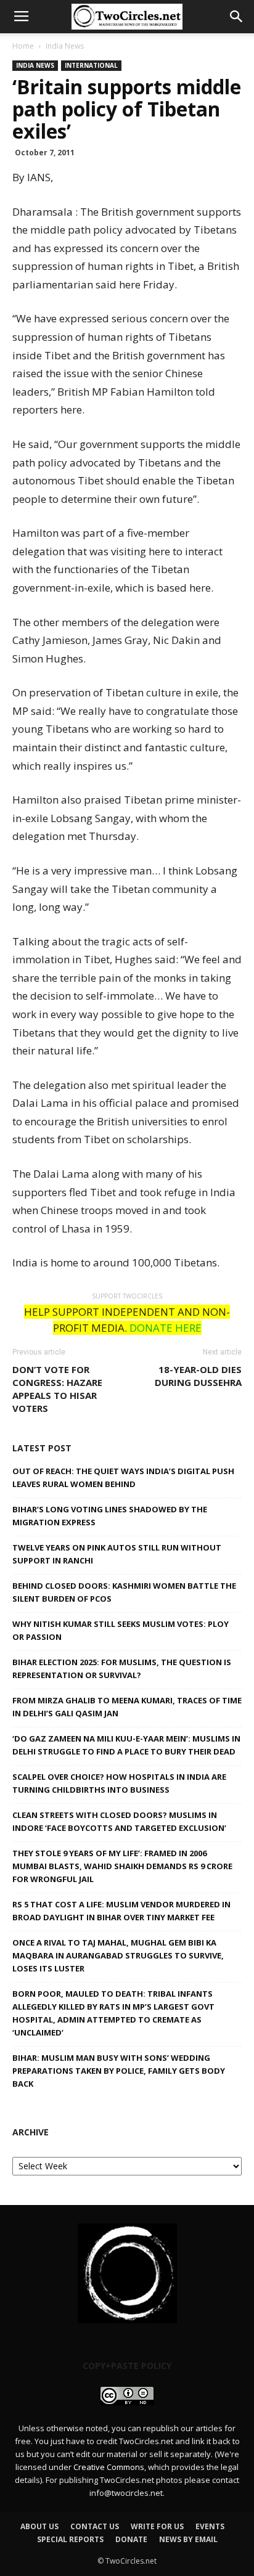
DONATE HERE (166, 1328)
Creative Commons (109, 2467)
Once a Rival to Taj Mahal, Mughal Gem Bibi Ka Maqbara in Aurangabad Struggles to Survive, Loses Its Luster (118, 1955)
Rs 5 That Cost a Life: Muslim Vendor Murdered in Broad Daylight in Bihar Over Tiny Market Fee (121, 1911)
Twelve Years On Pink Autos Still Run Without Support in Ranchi (117, 1554)
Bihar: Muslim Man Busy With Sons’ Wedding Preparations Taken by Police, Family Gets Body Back (119, 2071)
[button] (237, 17)
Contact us (95, 2526)
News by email (188, 2539)
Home (23, 46)
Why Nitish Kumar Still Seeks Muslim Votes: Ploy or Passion (121, 1630)
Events (210, 2526)
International (91, 65)
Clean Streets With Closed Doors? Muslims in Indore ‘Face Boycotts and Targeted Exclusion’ (119, 1821)
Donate (131, 2539)
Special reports (70, 2539)
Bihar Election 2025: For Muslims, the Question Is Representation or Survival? (122, 1669)
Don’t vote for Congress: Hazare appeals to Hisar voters (57, 1389)
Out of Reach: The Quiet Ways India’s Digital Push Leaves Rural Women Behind (123, 1478)
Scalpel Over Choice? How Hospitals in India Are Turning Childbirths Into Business (119, 1783)
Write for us (157, 2526)
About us (39, 2526)
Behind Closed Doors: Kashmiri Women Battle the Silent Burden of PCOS (124, 1592)
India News (65, 46)
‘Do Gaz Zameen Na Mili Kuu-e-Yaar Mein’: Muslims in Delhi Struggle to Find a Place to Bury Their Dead (126, 1745)
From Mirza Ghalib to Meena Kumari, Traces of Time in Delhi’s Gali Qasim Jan (127, 1707)
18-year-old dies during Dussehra (198, 1376)
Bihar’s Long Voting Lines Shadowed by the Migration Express (110, 1516)
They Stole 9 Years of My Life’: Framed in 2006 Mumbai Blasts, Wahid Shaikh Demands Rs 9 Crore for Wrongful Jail (122, 1866)
